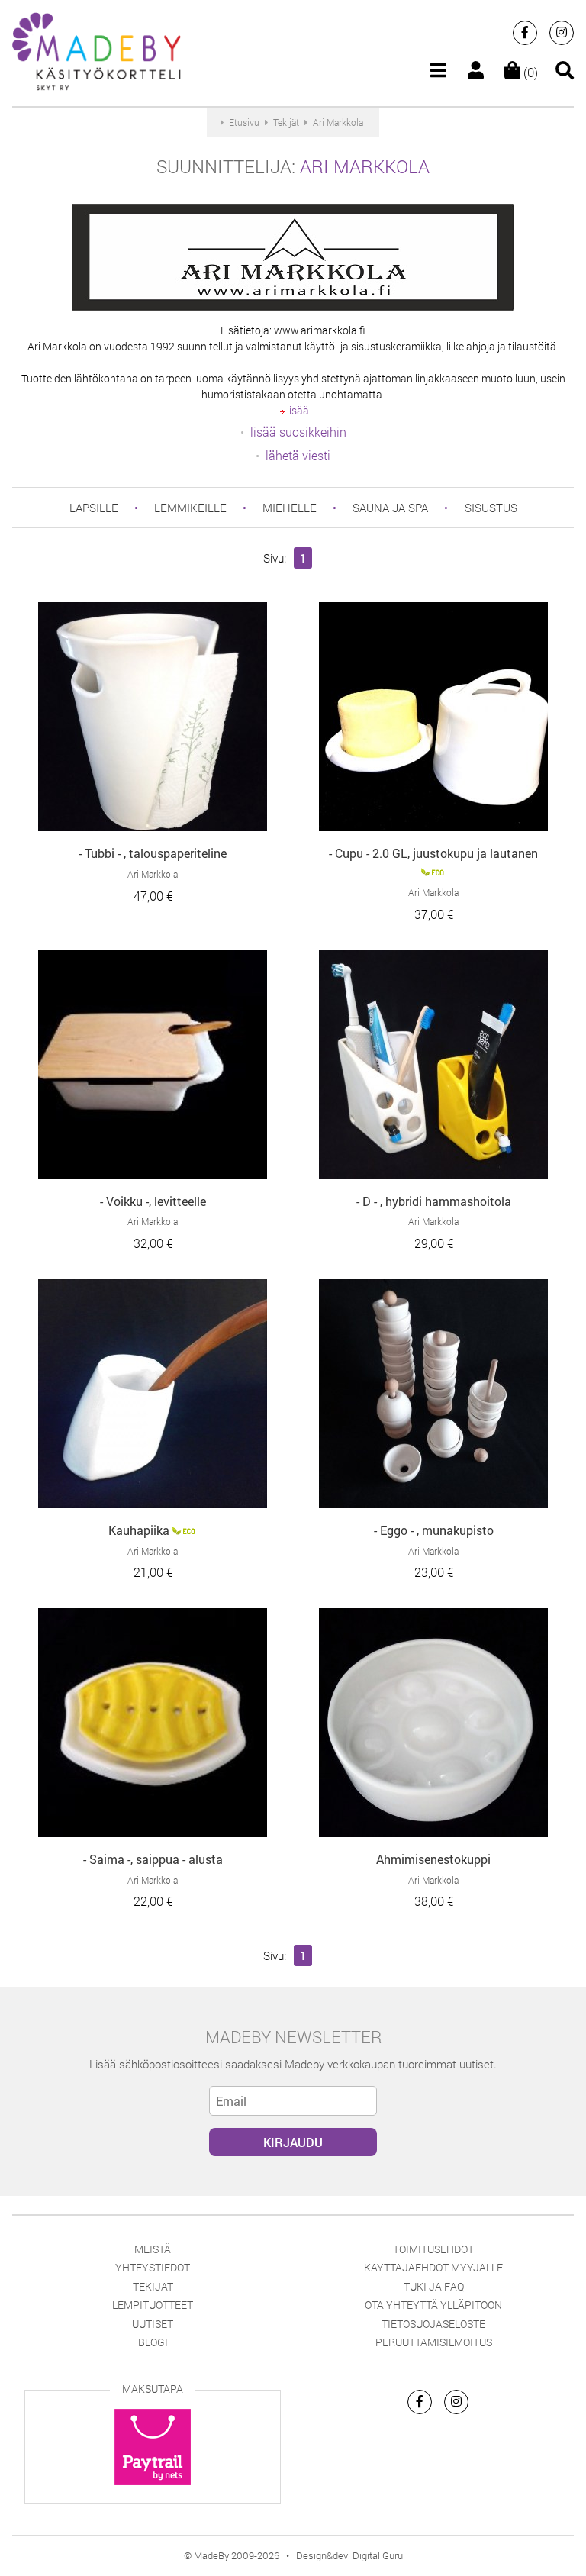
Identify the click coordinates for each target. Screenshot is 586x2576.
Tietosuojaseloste (433, 2324)
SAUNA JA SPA (390, 508)
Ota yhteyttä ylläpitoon (433, 2305)
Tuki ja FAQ (434, 2286)
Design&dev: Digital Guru (349, 2555)
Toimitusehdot (433, 2249)
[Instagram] (562, 33)
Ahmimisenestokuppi (433, 1859)
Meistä (153, 2249)
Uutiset (153, 2324)
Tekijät (153, 2286)
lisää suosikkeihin (298, 432)
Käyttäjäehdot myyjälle (433, 2267)
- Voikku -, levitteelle (153, 1201)
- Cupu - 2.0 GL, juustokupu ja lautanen (433, 853)
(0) (529, 72)
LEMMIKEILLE (190, 508)
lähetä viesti (298, 455)
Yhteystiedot (153, 2267)
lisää (297, 410)
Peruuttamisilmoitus (434, 2342)
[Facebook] (525, 33)
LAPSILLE (94, 508)
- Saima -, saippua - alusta (153, 1859)
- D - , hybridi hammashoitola (434, 1201)
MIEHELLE (290, 508)
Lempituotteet (153, 2305)
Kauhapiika (139, 1530)
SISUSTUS (491, 508)
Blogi (153, 2342)
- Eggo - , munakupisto (434, 1530)
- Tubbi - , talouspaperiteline (153, 853)
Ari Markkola (365, 166)
